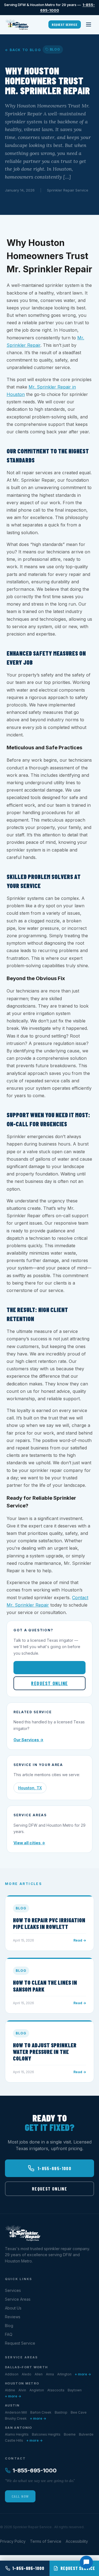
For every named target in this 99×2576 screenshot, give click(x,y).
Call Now (20, 2496)
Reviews (13, 2317)
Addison (12, 2374)
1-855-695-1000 (54, 1668)
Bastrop (61, 2412)
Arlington (64, 2374)
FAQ (9, 2334)
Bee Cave (79, 2412)
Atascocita (56, 2390)
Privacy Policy (13, 2541)
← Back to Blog (23, 50)
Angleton (37, 2390)
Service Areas (18, 2299)
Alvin (22, 2390)
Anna (50, 2374)
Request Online (49, 1683)
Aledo (27, 2374)
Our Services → (28, 1740)
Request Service (65, 24)
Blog (9, 2326)
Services (13, 2290)
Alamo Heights (17, 2434)
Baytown (75, 2390)
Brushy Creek (16, 2418)
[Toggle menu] (89, 24)
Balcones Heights (46, 2434)
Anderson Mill (16, 2412)
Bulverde (86, 2434)
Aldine (10, 2390)
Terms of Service (46, 2541)
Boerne (70, 2434)
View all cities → (29, 1843)
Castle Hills (14, 2440)
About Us (13, 2308)
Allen (39, 2374)
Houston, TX (30, 1788)
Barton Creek (41, 2412)
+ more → (83, 2374)
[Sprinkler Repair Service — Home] (17, 24)
